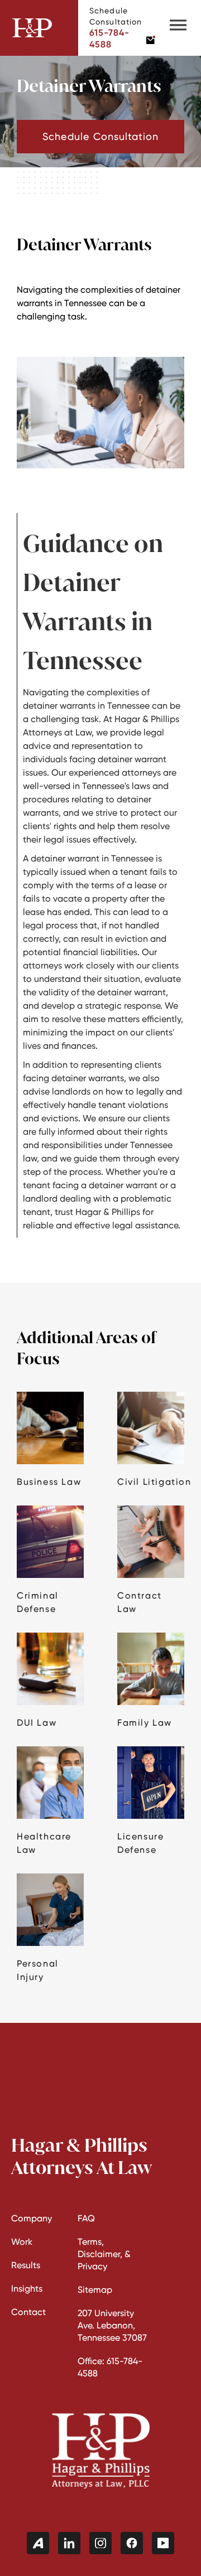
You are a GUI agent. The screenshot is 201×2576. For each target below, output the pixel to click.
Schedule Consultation (100, 136)
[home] (39, 28)
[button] (178, 28)
